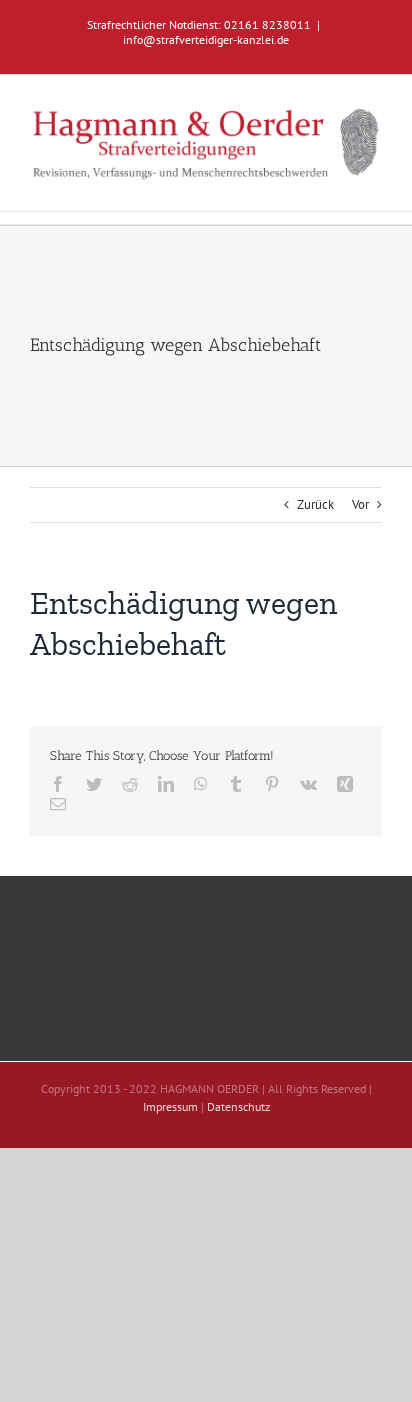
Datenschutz (238, 1106)
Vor (360, 504)
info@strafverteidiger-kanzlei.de (206, 39)
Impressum (170, 1106)
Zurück (315, 504)
